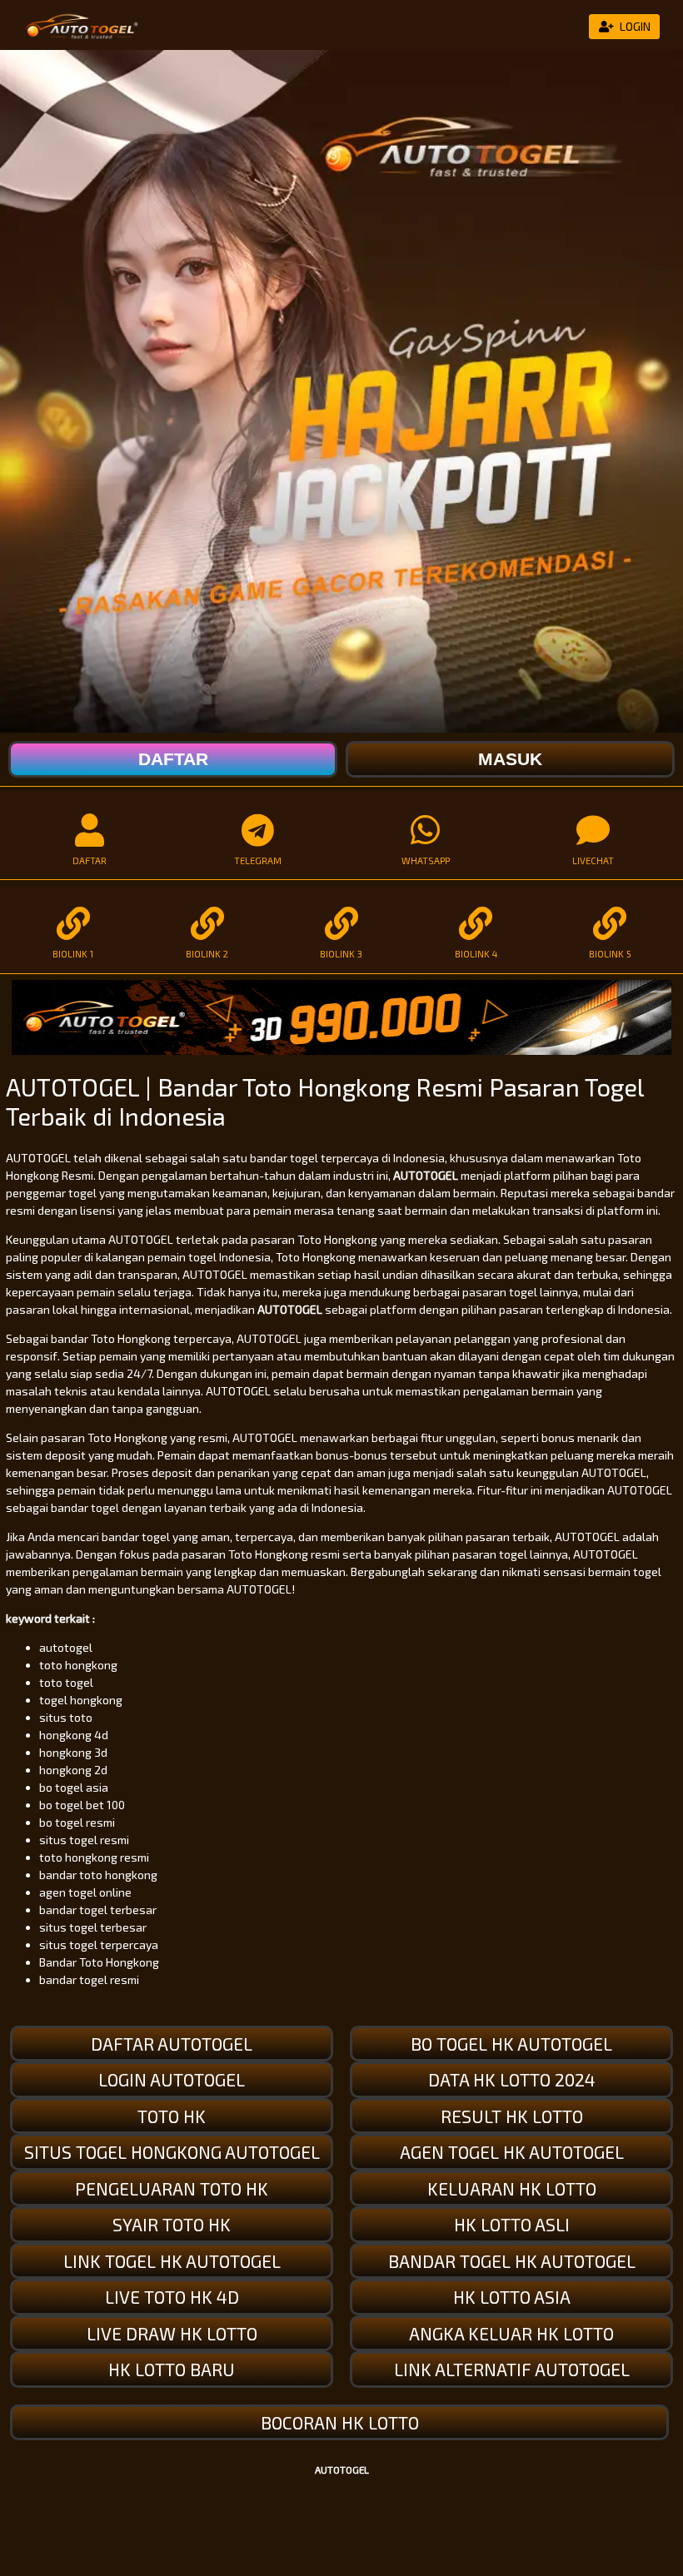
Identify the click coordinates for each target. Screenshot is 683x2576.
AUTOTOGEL (426, 1175)
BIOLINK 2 (207, 954)
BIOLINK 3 (341, 954)
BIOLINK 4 (476, 954)
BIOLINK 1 (73, 954)
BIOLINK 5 (610, 954)
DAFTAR (90, 860)
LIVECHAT (593, 860)
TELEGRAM (258, 860)
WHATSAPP (426, 860)
